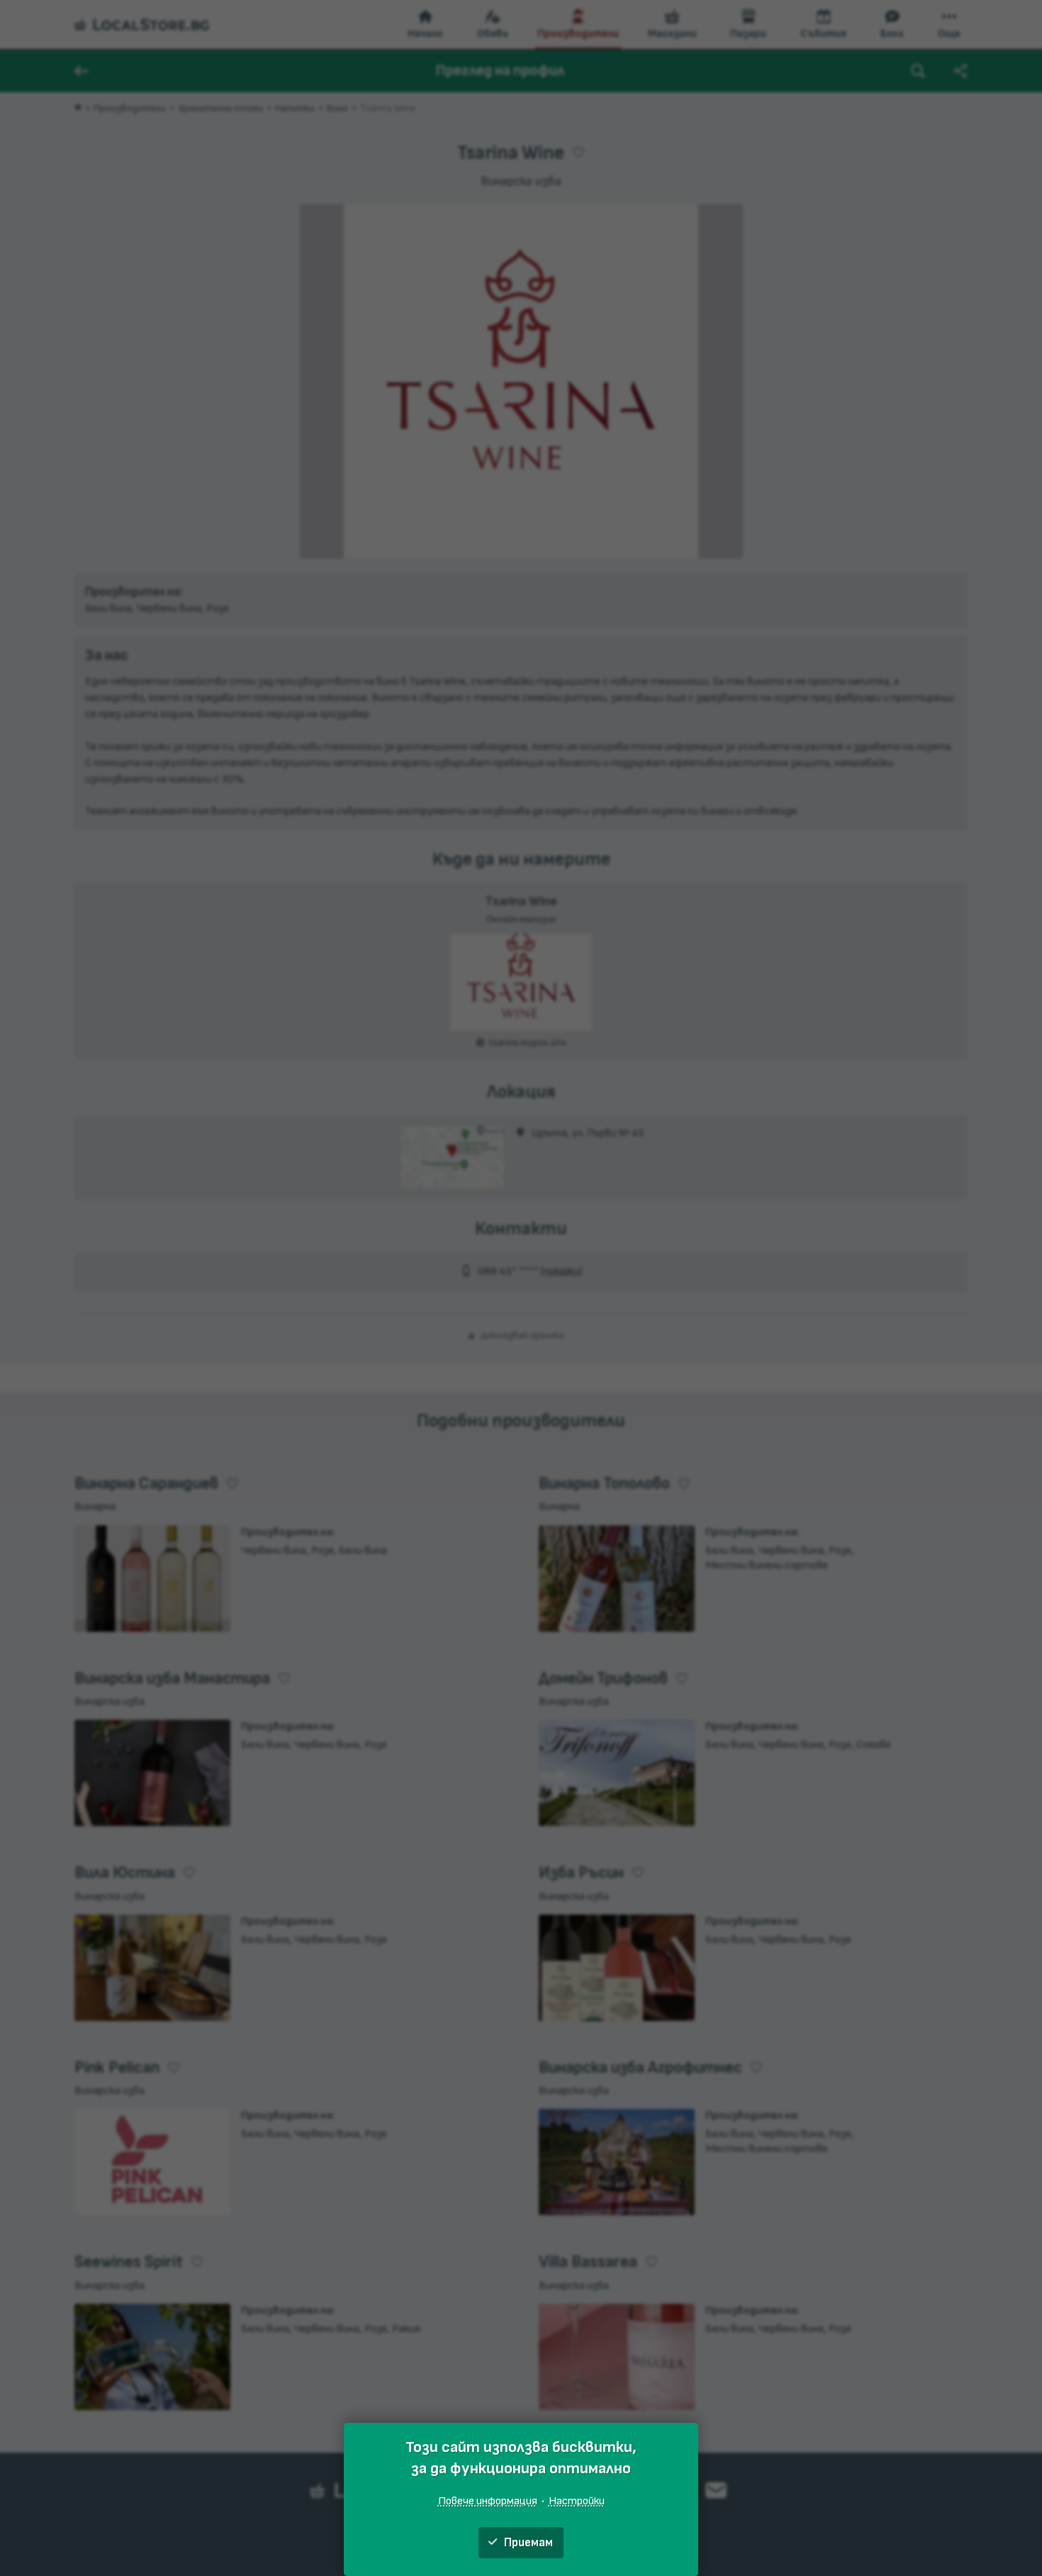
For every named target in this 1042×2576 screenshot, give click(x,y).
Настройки (577, 2501)
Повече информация (488, 2501)
